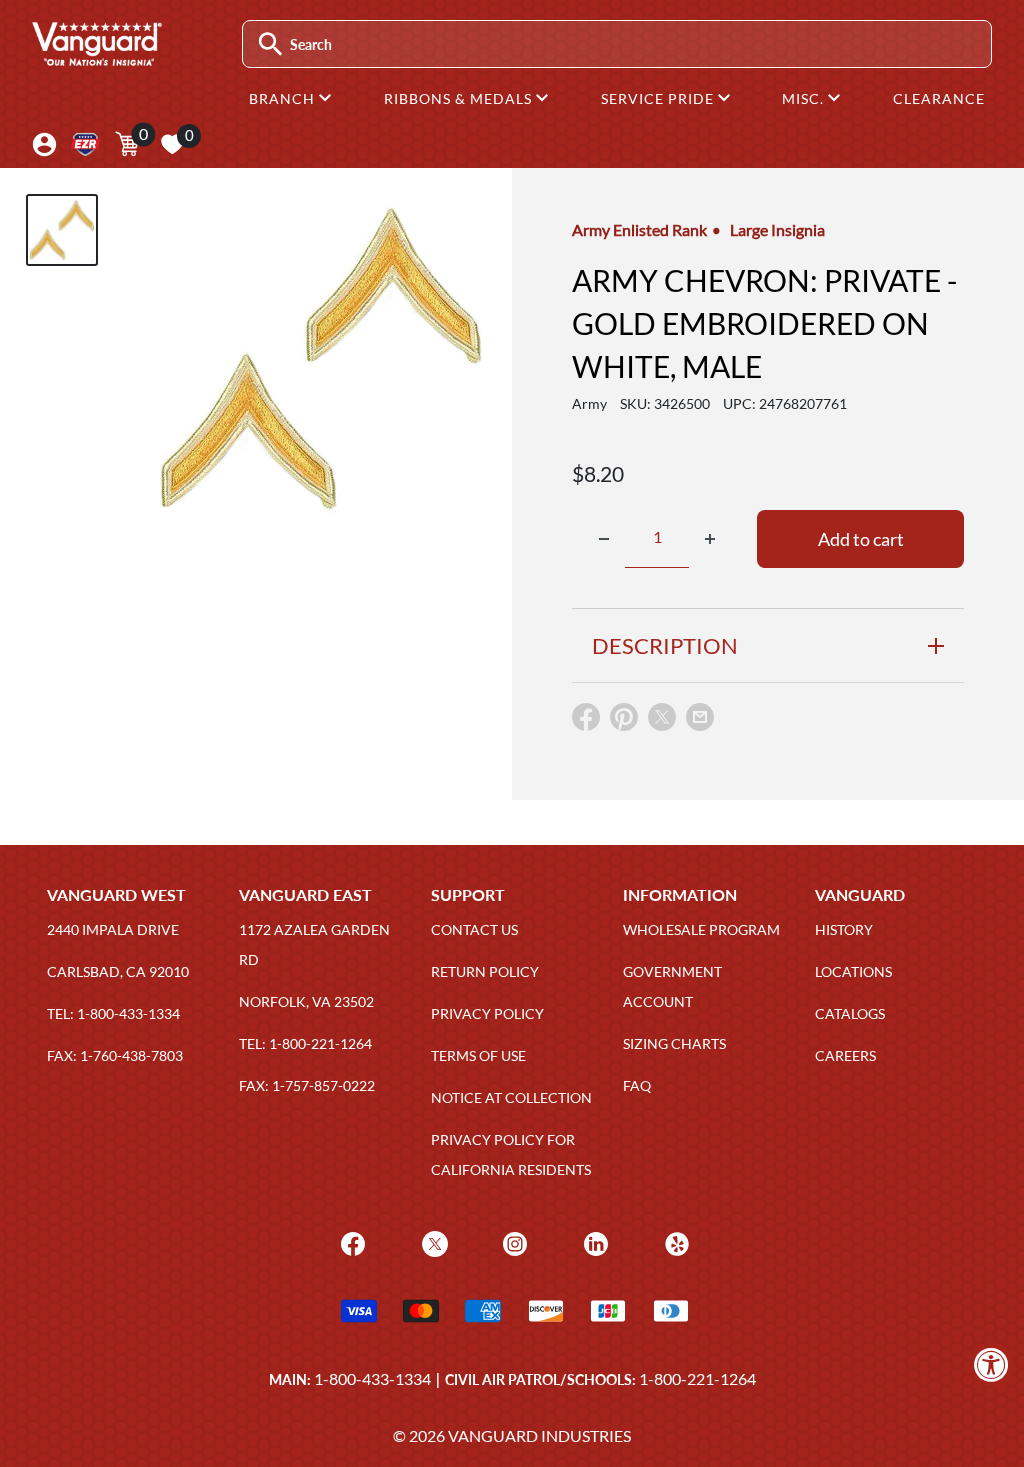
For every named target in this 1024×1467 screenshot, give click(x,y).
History (844, 929)
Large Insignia (777, 229)
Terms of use (478, 1055)
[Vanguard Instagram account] (512, 1241)
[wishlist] (172, 144)
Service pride (659, 98)
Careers (845, 1055)
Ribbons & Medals (460, 98)
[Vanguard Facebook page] (350, 1241)
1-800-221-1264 (697, 1378)
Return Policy (485, 971)
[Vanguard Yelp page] (674, 1241)
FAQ (637, 1085)
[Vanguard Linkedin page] (593, 1241)
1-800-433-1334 (372, 1378)
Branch (284, 98)
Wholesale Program (701, 929)
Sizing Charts (674, 1043)
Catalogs (850, 1013)
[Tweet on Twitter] (662, 721)
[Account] (44, 144)
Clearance (939, 98)
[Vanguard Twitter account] (432, 1241)
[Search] (270, 44)
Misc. (805, 98)
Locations (853, 971)
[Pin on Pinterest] (624, 721)
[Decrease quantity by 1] (604, 539)
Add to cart (861, 539)
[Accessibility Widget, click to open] (991, 1364)
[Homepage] (96, 59)
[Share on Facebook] (586, 721)
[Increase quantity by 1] (710, 539)
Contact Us (474, 929)
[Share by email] (700, 718)
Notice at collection (511, 1097)
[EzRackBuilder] (85, 144)
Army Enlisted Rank (639, 229)
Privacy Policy (487, 1013)
